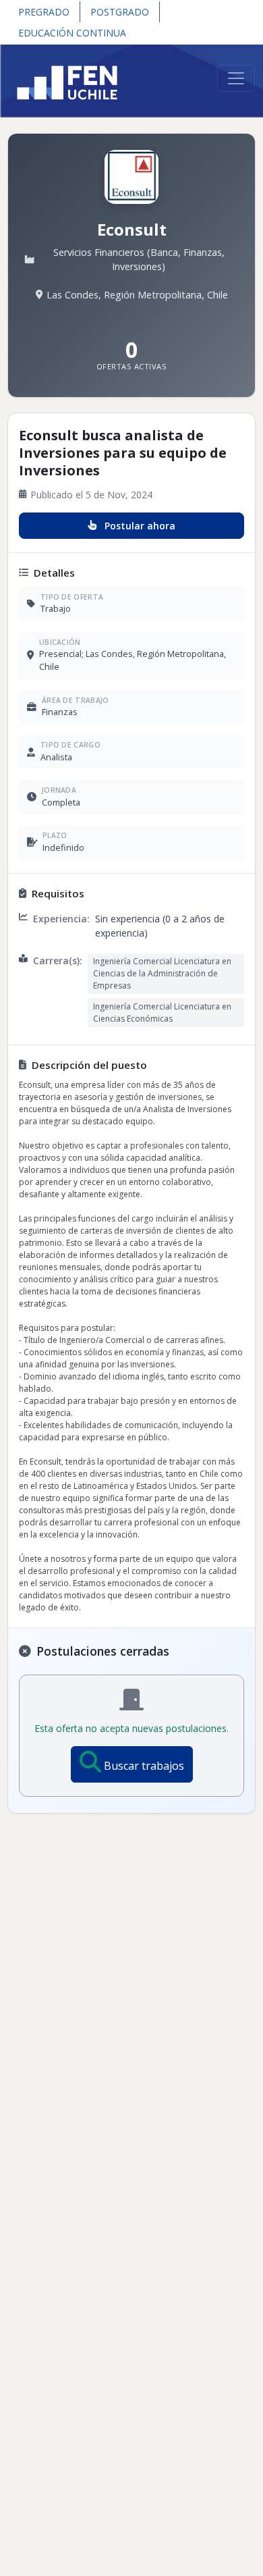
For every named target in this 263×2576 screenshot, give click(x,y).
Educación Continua (72, 33)
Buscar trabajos (144, 1766)
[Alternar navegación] (236, 78)
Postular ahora (140, 526)
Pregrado (44, 12)
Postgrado (120, 12)
